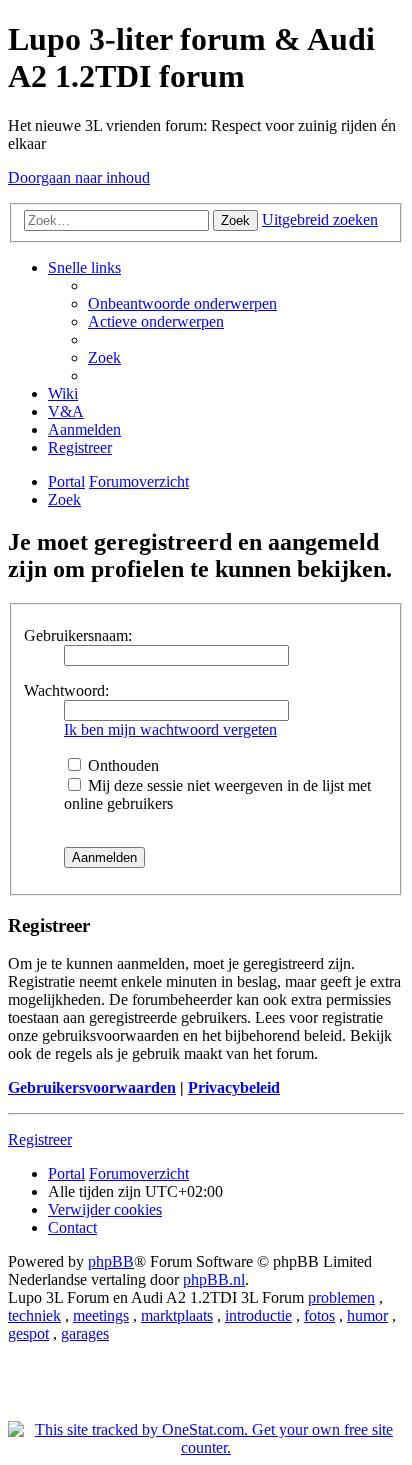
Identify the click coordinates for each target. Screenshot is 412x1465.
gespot (28, 1333)
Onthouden (121, 765)
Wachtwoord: (66, 690)
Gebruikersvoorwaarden (92, 1087)
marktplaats (177, 1315)
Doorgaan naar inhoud (79, 177)
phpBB (111, 1261)
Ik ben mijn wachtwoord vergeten (170, 729)
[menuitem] (182, 303)
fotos (319, 1315)
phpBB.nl (214, 1279)
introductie (258, 1315)
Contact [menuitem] (72, 1227)
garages (85, 1333)
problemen (341, 1297)
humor (367, 1315)
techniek (34, 1315)
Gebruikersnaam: (78, 635)
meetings (101, 1315)
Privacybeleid (234, 1087)
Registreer (40, 1139)
